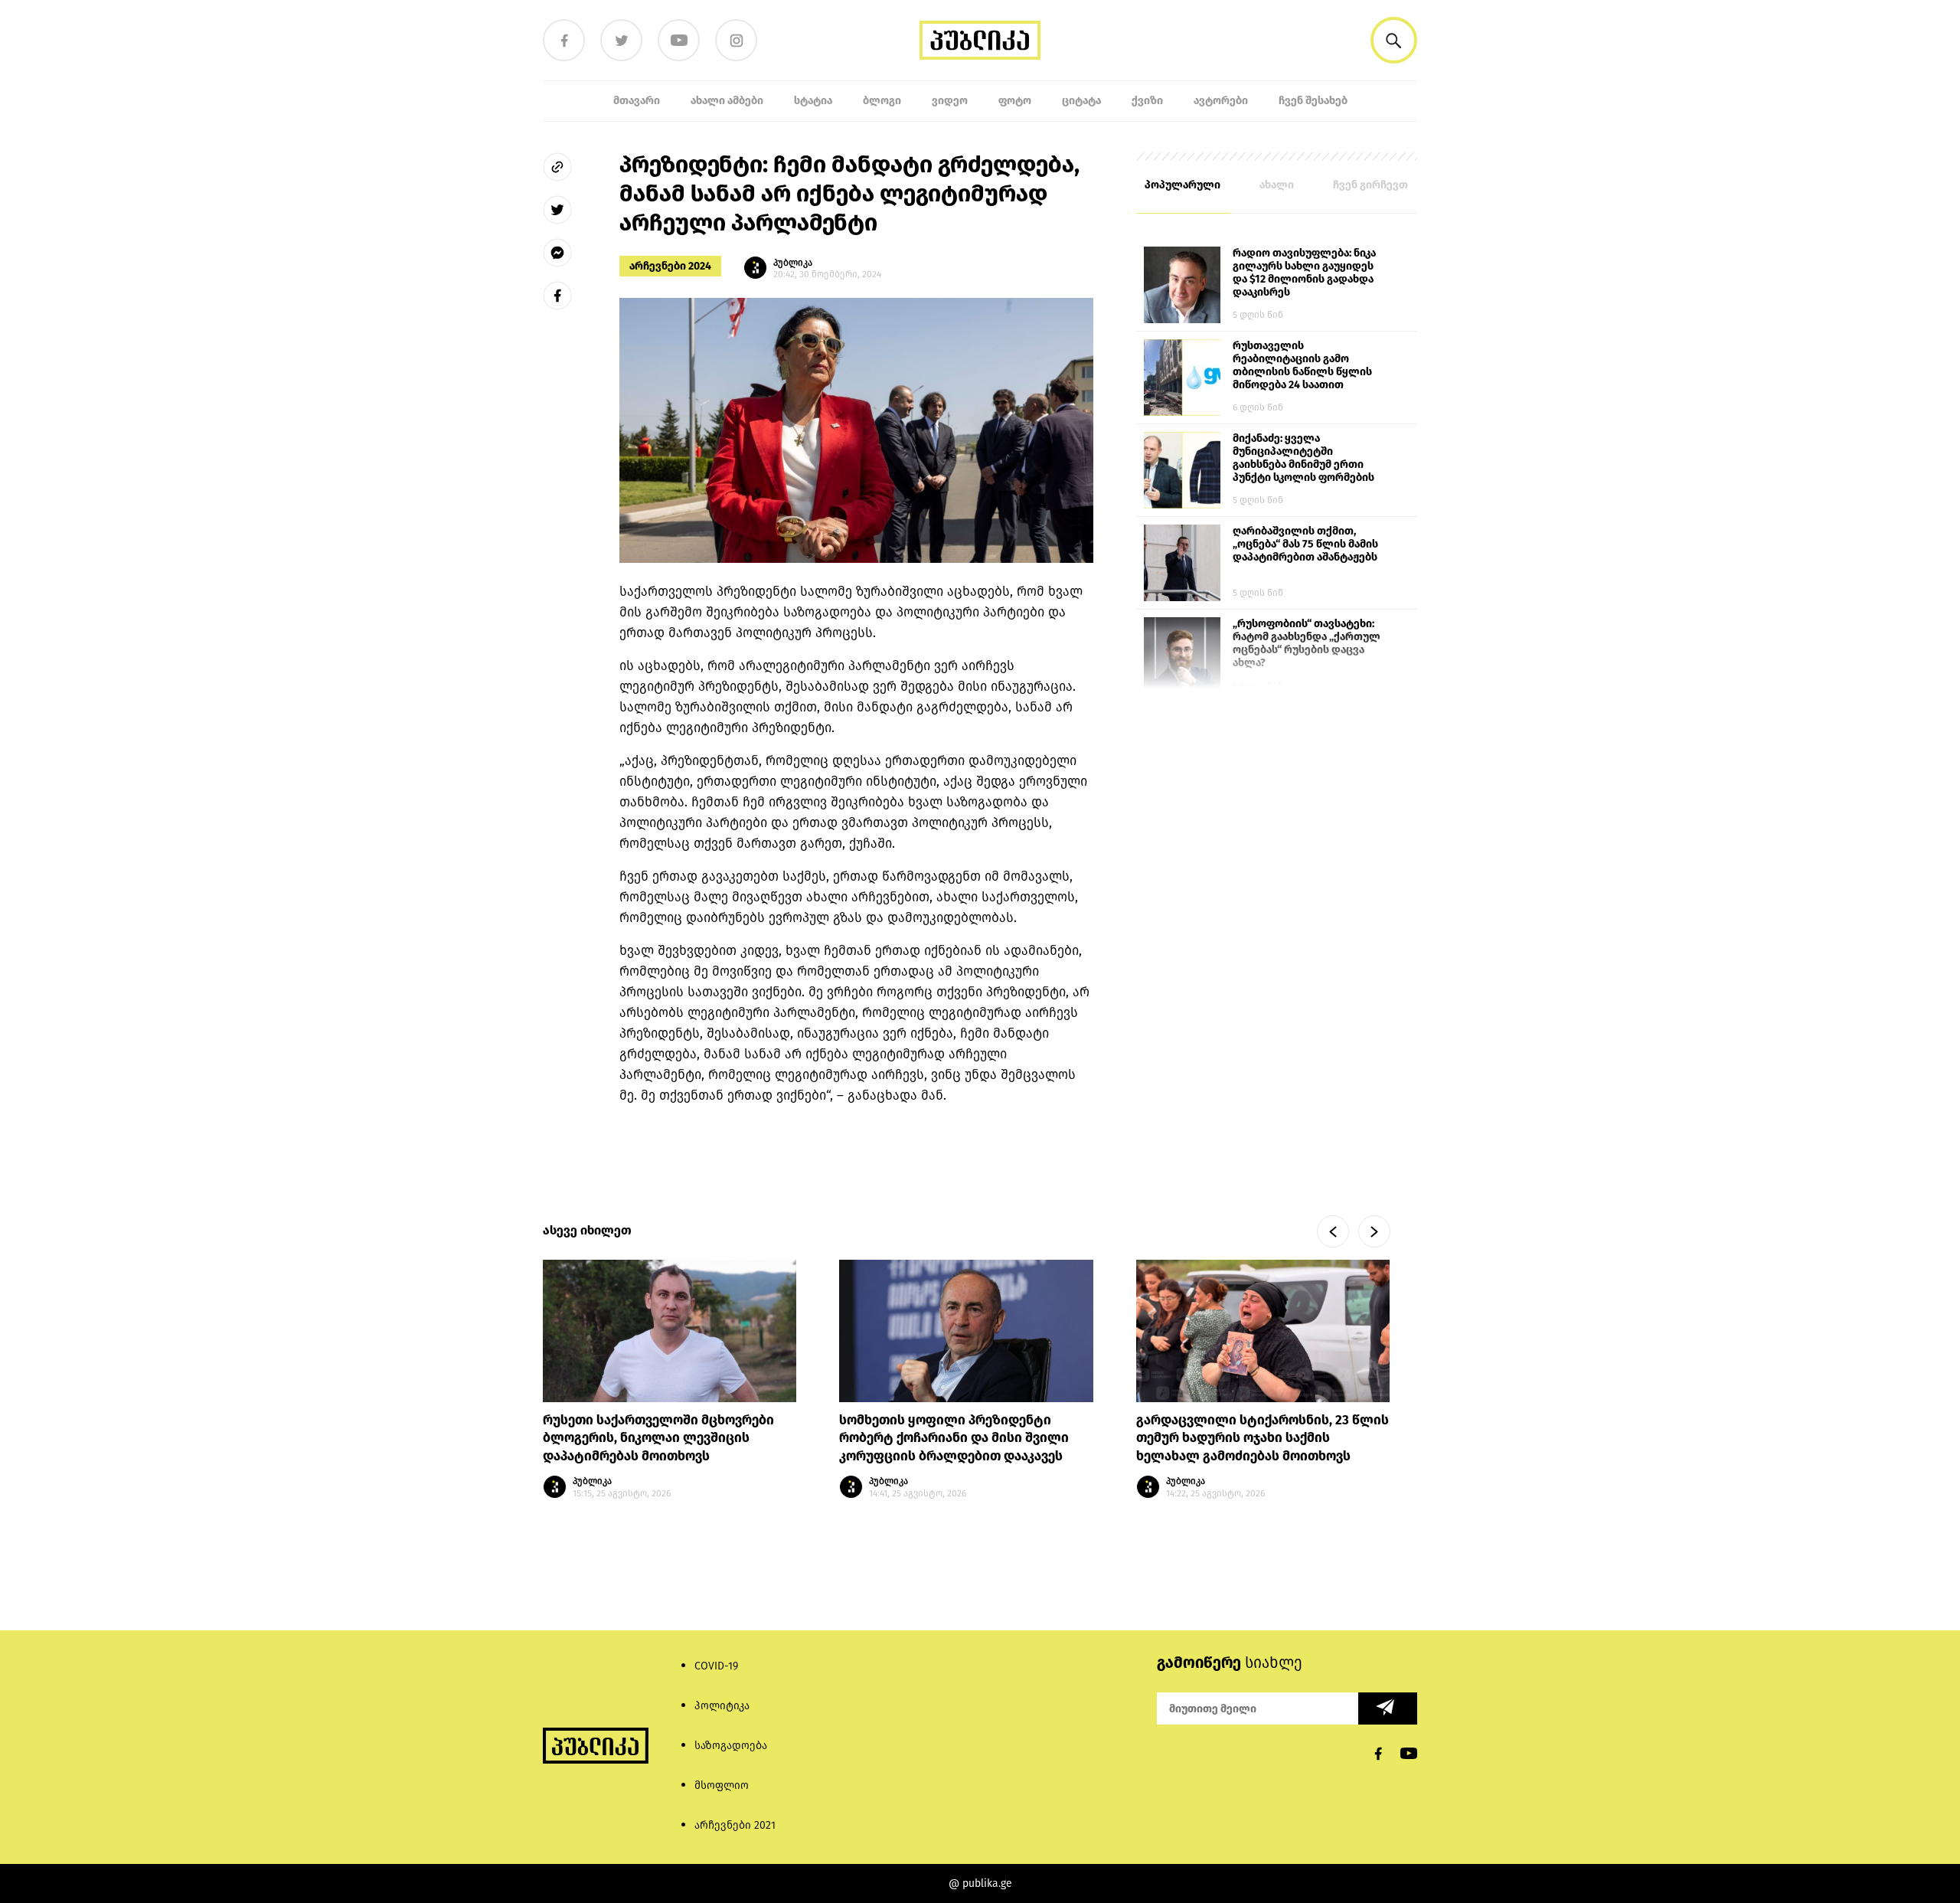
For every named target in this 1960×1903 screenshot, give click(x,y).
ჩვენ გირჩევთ (1370, 185)
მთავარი (637, 101)
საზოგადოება (731, 1746)
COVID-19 (716, 1666)
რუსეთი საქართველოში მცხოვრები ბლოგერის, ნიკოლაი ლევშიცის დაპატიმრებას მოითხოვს (658, 1439)
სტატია (813, 101)
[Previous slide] (1333, 1231)
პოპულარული (1183, 185)
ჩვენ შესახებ (1313, 101)
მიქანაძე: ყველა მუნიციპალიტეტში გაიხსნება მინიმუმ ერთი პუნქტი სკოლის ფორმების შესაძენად (1303, 459)
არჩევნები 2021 (735, 1825)
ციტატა (1081, 101)
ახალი (1277, 185)
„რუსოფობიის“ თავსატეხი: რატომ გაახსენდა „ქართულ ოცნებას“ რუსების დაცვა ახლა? (1307, 643)
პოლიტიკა (722, 1706)
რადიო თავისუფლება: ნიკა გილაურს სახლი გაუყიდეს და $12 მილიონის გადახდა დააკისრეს (1304, 273)
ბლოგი (882, 101)
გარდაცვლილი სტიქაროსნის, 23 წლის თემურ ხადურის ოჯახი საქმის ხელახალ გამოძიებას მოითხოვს (1263, 1439)
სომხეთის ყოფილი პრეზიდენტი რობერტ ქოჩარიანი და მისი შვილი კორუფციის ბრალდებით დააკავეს (954, 1439)
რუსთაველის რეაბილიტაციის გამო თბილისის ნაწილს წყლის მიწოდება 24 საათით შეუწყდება (1302, 366)
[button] (1394, 40)
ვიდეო (950, 101)
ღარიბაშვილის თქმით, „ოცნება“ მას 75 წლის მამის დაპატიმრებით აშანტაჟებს (1305, 544)
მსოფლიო (722, 1785)
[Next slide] (1374, 1231)
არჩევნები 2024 (670, 266)
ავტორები (1221, 101)
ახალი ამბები (727, 101)
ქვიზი (1147, 101)
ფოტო (1015, 101)
